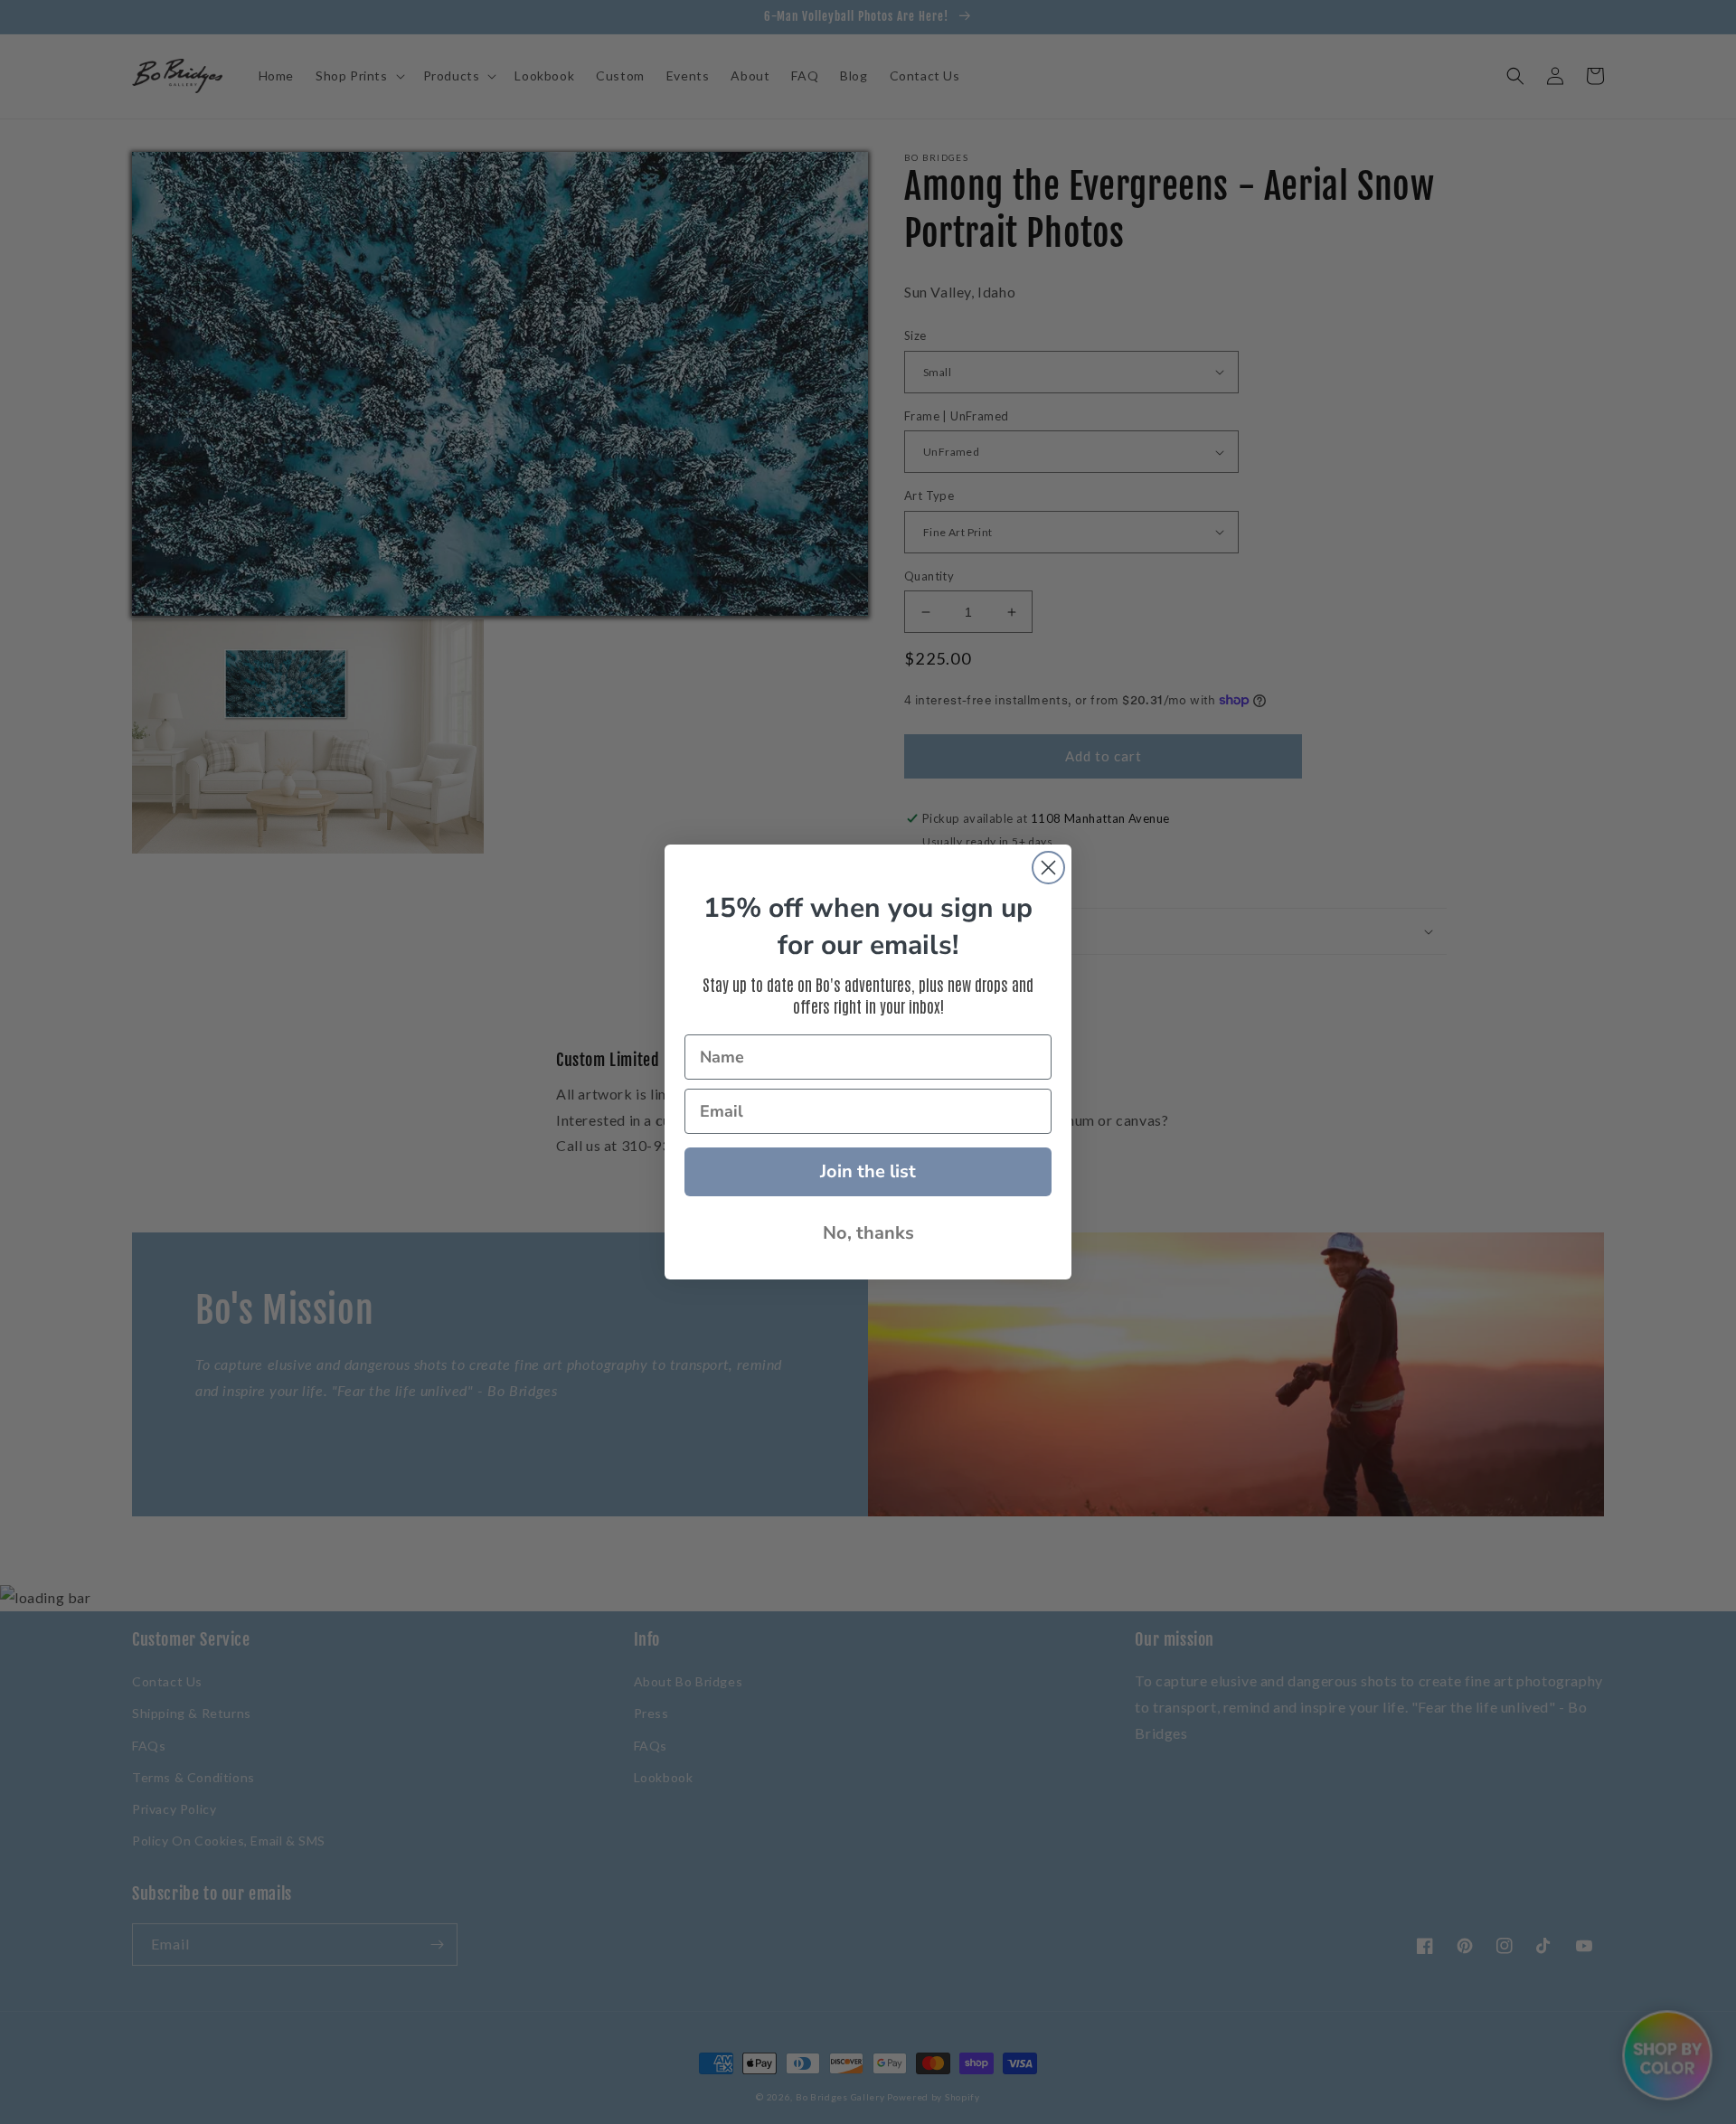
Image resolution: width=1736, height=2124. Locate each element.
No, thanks (868, 1233)
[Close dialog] (1048, 868)
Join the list (868, 1171)
